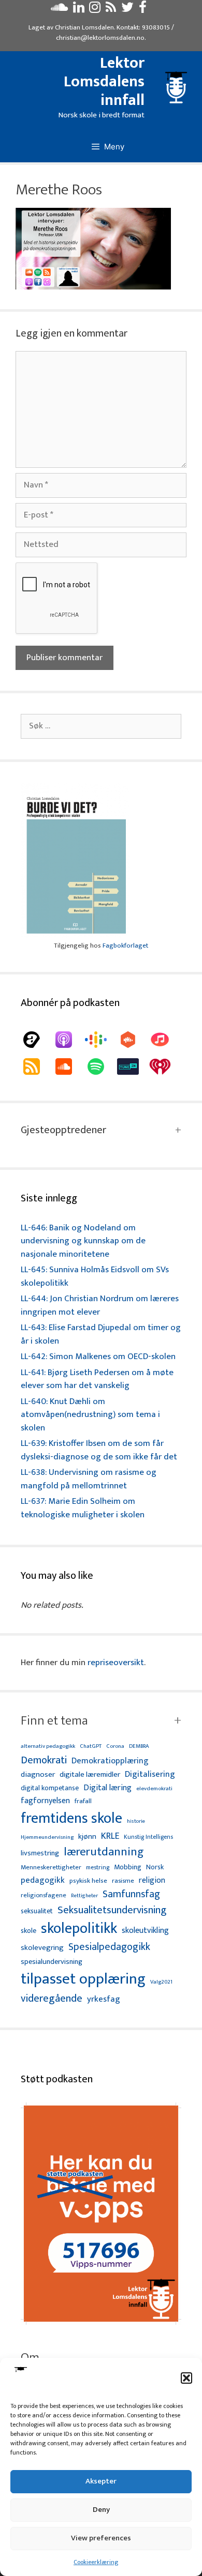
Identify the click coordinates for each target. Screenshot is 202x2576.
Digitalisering (150, 1774)
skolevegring (42, 1948)
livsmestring (40, 1854)
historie (136, 1821)
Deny (101, 2510)
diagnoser (38, 1774)
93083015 (156, 27)
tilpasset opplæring (83, 1979)
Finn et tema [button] (54, 1721)
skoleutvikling (145, 1931)
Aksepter (101, 2481)
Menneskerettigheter (51, 1868)
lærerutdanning (104, 1852)
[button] (186, 2378)
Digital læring (107, 1788)
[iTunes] (165, 1040)
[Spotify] (101, 1066)
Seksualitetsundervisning (112, 1910)
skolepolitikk (79, 1929)
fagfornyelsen (45, 1801)
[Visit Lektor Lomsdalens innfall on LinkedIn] (79, 10)
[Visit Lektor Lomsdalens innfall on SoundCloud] (59, 10)
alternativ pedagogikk (48, 1747)
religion (152, 1880)
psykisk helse (88, 1881)
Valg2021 (161, 1982)
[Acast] (37, 1040)
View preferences (101, 2538)
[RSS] (37, 1066)
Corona (115, 1747)
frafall (83, 1802)
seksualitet (37, 1911)
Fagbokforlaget (125, 946)
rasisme (123, 1881)
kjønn (87, 1837)
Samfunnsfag (131, 1895)
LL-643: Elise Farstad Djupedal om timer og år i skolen (101, 1334)
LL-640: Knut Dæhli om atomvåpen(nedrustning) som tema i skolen (90, 1415)
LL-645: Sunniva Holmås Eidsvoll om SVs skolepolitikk (95, 1276)
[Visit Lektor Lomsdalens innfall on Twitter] (127, 10)
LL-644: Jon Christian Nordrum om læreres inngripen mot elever (100, 1305)
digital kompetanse (50, 1788)
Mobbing (128, 1867)
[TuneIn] (133, 1066)
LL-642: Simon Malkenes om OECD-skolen (98, 1356)
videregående (52, 1999)
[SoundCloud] (69, 1066)
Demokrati (44, 1760)
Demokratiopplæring (110, 1761)
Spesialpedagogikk (109, 1947)
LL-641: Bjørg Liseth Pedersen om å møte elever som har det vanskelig (97, 1379)
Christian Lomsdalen (84, 27)
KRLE (110, 1836)
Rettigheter (84, 1896)
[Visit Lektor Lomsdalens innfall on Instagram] (95, 10)
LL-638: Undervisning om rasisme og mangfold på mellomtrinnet (89, 1479)
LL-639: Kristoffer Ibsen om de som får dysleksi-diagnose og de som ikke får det (99, 1450)
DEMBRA (139, 1747)
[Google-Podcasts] (101, 1040)
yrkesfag (104, 1999)
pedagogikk (43, 1880)
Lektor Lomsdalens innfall (104, 82)
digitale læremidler (90, 1775)
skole (28, 1931)
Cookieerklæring (96, 2562)
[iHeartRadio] (165, 1066)
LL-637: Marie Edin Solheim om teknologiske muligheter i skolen (83, 1508)
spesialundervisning (52, 1962)
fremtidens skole (71, 1819)
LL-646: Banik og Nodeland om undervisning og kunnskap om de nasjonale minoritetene (83, 1241)
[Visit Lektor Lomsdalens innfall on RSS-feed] (111, 10)
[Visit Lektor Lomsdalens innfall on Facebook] (143, 10)
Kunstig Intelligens (148, 1837)
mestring (98, 1868)
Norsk (155, 1868)
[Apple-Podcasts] (69, 1040)
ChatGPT (91, 1747)
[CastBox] (133, 1040)
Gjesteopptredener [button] (63, 1130)
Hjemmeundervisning (47, 1838)
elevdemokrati (154, 1789)
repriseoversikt (116, 1663)
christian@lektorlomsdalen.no (100, 38)
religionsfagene (44, 1896)
